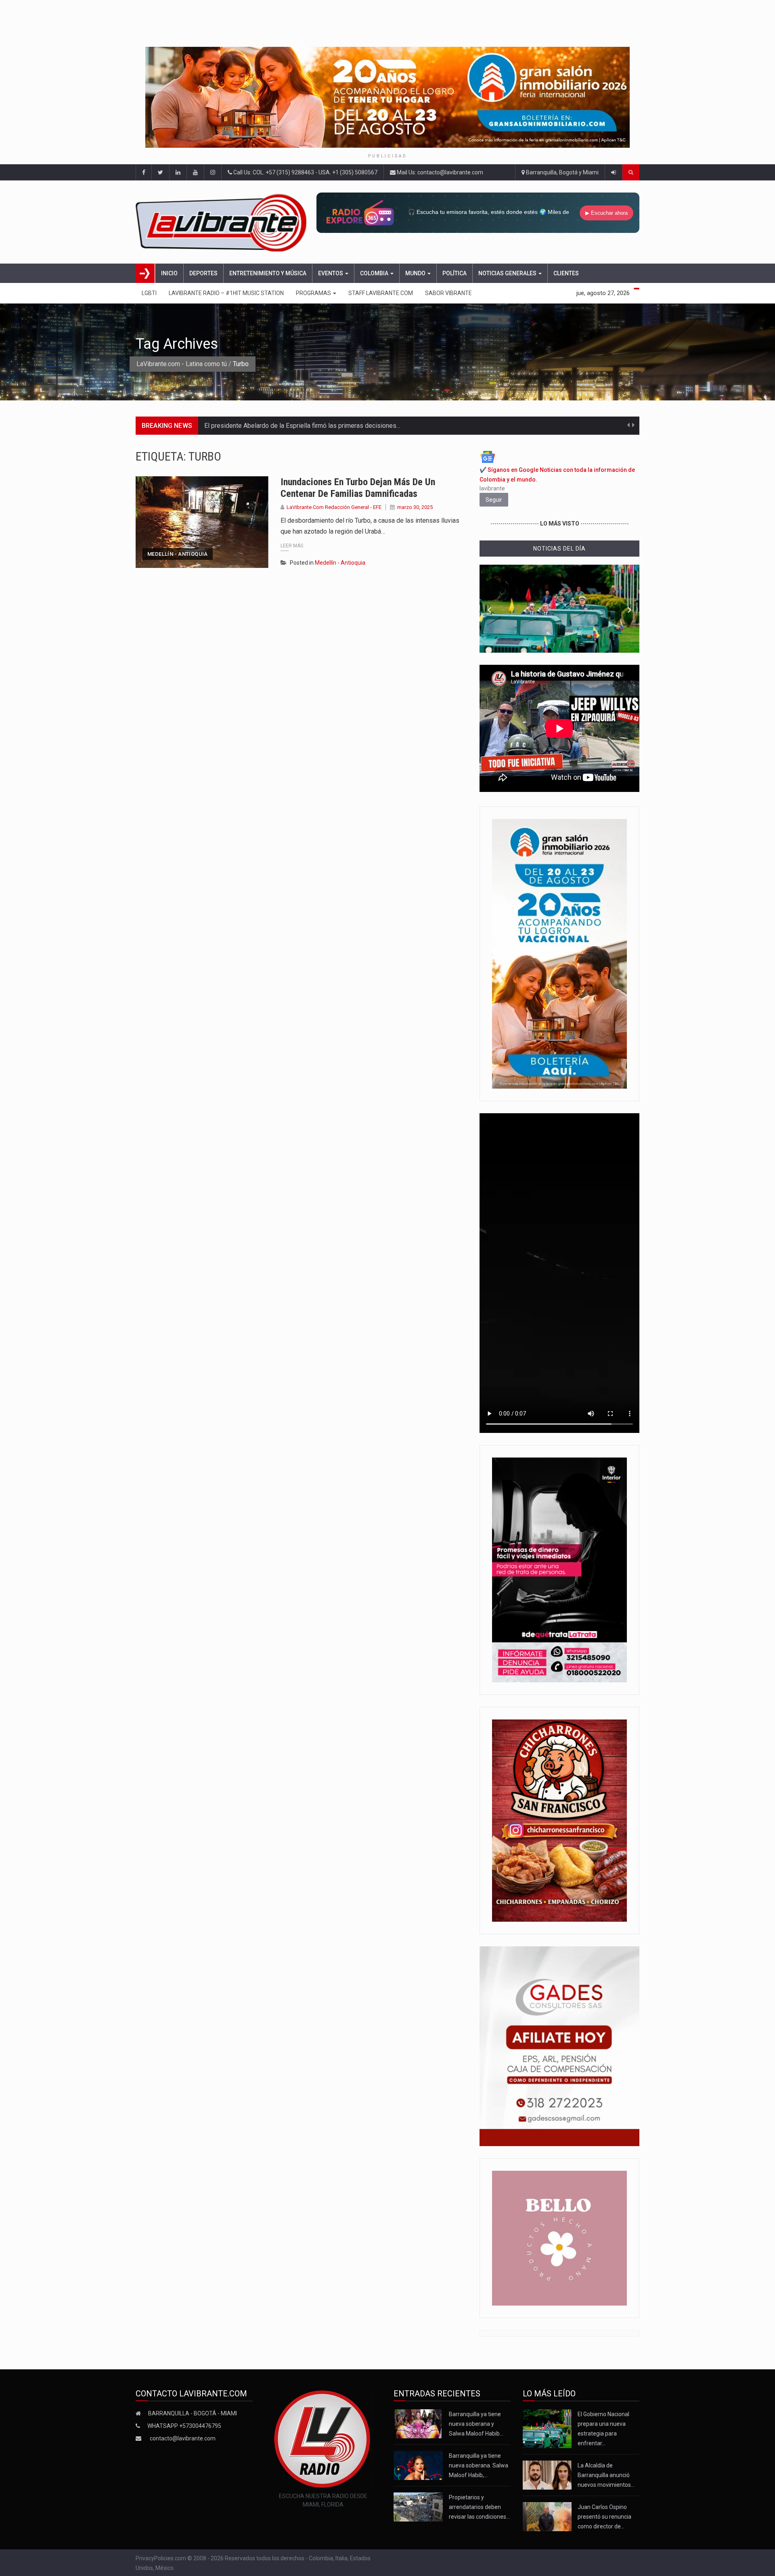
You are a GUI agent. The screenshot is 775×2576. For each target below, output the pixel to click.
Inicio (169, 273)
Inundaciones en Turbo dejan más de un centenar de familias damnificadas (358, 488)
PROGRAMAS (314, 293)
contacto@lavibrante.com (183, 2438)
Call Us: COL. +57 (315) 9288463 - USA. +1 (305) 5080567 (305, 172)
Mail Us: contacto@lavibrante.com (439, 172)
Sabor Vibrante (448, 293)
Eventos (331, 273)
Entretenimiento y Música (268, 273)
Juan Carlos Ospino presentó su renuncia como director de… (604, 2517)
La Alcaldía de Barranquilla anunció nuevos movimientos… (606, 2475)
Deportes (203, 273)
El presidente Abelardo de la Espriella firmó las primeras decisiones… (302, 426)
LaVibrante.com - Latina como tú (182, 364)
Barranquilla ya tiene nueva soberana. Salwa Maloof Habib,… (479, 2465)
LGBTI (149, 293)
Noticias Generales (508, 273)
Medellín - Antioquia (178, 554)
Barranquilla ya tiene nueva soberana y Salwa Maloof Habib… (476, 2424)
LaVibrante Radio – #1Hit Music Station (226, 293)
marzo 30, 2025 (415, 507)
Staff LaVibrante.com (381, 293)
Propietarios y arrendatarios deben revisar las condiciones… (479, 2507)
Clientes (566, 273)
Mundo (416, 273)
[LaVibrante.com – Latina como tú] (223, 222)
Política (455, 273)
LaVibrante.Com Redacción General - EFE (334, 507)
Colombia (375, 273)
